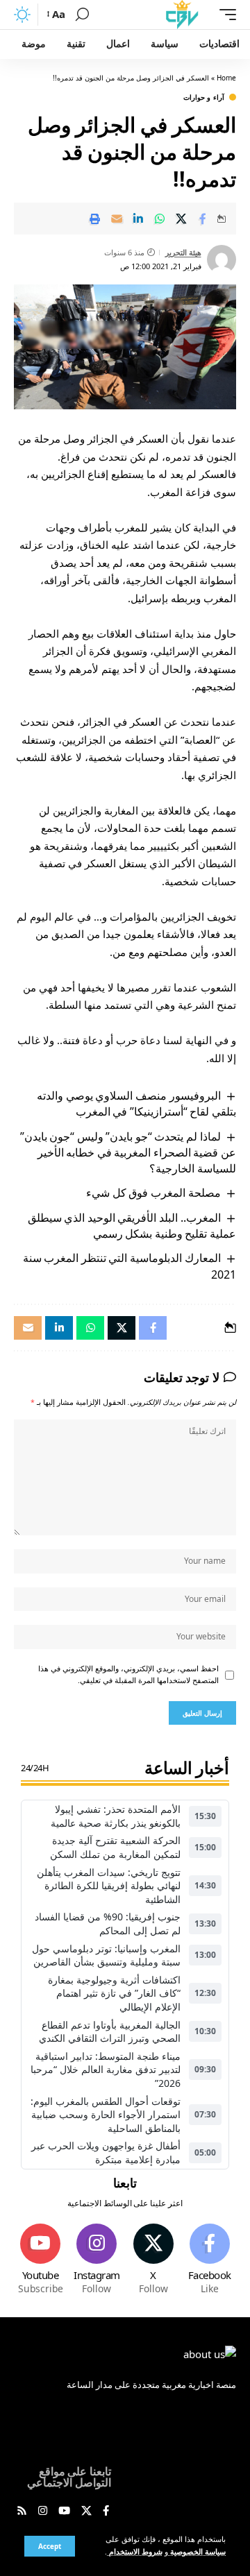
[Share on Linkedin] (138, 219)
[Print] (95, 219)
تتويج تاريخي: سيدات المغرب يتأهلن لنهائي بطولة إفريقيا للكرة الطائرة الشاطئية (109, 1886)
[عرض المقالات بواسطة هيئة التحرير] (222, 259)
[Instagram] (97, 2260)
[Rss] (22, 2511)
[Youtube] (40, 2260)
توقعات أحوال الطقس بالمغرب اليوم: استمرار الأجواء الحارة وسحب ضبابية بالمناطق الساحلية (106, 2115)
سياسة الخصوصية (197, 2552)
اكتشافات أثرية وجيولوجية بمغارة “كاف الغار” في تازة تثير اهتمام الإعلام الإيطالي (114, 1993)
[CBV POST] (182, 15)
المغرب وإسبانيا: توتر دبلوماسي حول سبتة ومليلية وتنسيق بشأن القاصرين (106, 1955)
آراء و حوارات (204, 97)
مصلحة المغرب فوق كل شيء (153, 1193)
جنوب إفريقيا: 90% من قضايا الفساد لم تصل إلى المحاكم (108, 1924)
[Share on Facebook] (203, 219)
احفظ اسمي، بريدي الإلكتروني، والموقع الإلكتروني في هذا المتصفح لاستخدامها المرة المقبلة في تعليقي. (128, 1675)
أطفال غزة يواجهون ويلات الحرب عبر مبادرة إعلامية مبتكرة (106, 2152)
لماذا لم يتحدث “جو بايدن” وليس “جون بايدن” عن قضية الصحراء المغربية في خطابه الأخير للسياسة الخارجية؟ (128, 1153)
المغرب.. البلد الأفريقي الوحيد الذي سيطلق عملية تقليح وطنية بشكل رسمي (132, 1226)
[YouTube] (64, 2511)
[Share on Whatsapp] (160, 219)
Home (226, 78)
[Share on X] (181, 219)
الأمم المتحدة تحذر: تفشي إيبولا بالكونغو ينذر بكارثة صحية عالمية (116, 1816)
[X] (153, 2260)
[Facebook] (210, 2260)
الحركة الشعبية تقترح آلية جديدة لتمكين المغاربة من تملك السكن (115, 1847)
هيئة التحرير (183, 252)
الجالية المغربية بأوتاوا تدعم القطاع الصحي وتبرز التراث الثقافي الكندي (110, 2032)
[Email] (117, 219)
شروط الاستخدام (135, 2552)
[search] (82, 15)
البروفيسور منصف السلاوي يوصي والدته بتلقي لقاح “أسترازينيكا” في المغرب (136, 1103)
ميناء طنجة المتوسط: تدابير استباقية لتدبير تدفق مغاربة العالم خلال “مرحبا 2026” (106, 2070)
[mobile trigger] (224, 15)
